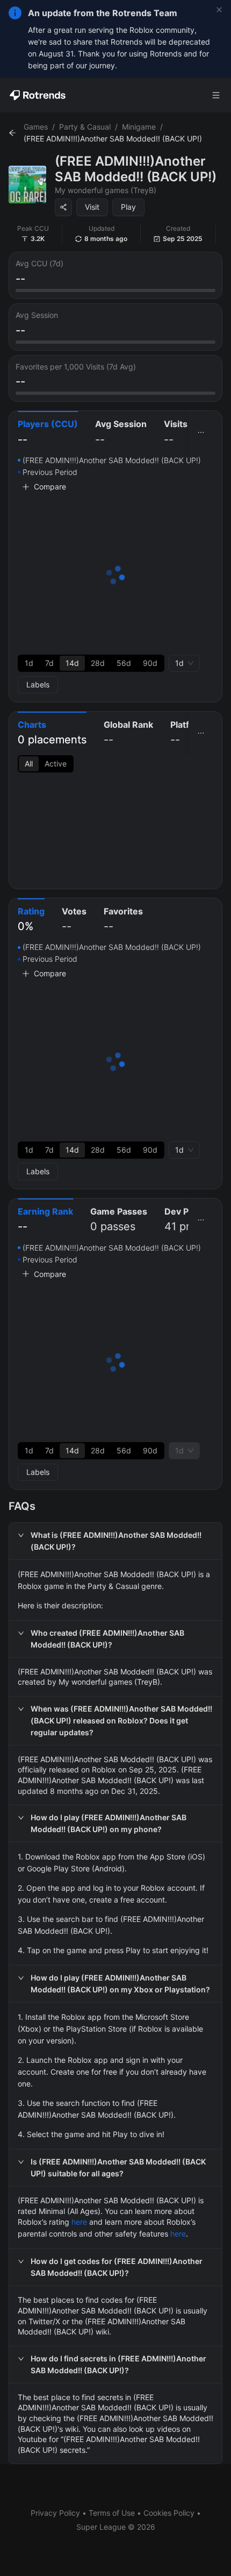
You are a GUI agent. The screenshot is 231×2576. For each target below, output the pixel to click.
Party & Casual (85, 127)
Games (36, 127)
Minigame (139, 127)
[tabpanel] (115, 574)
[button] (115, 1541)
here (79, 2222)
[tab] (48, 433)
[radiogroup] (91, 663)
